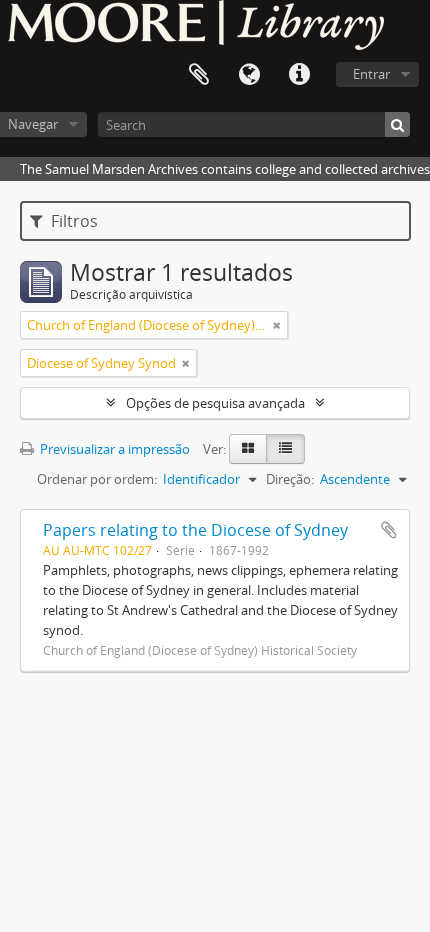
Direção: (290, 479)
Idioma (249, 75)
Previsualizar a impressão (113, 449)
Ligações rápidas (299, 75)
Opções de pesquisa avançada (215, 403)
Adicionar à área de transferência (389, 530)
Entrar (371, 74)
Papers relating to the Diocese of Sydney (195, 530)
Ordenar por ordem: (97, 479)
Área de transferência (199, 75)
